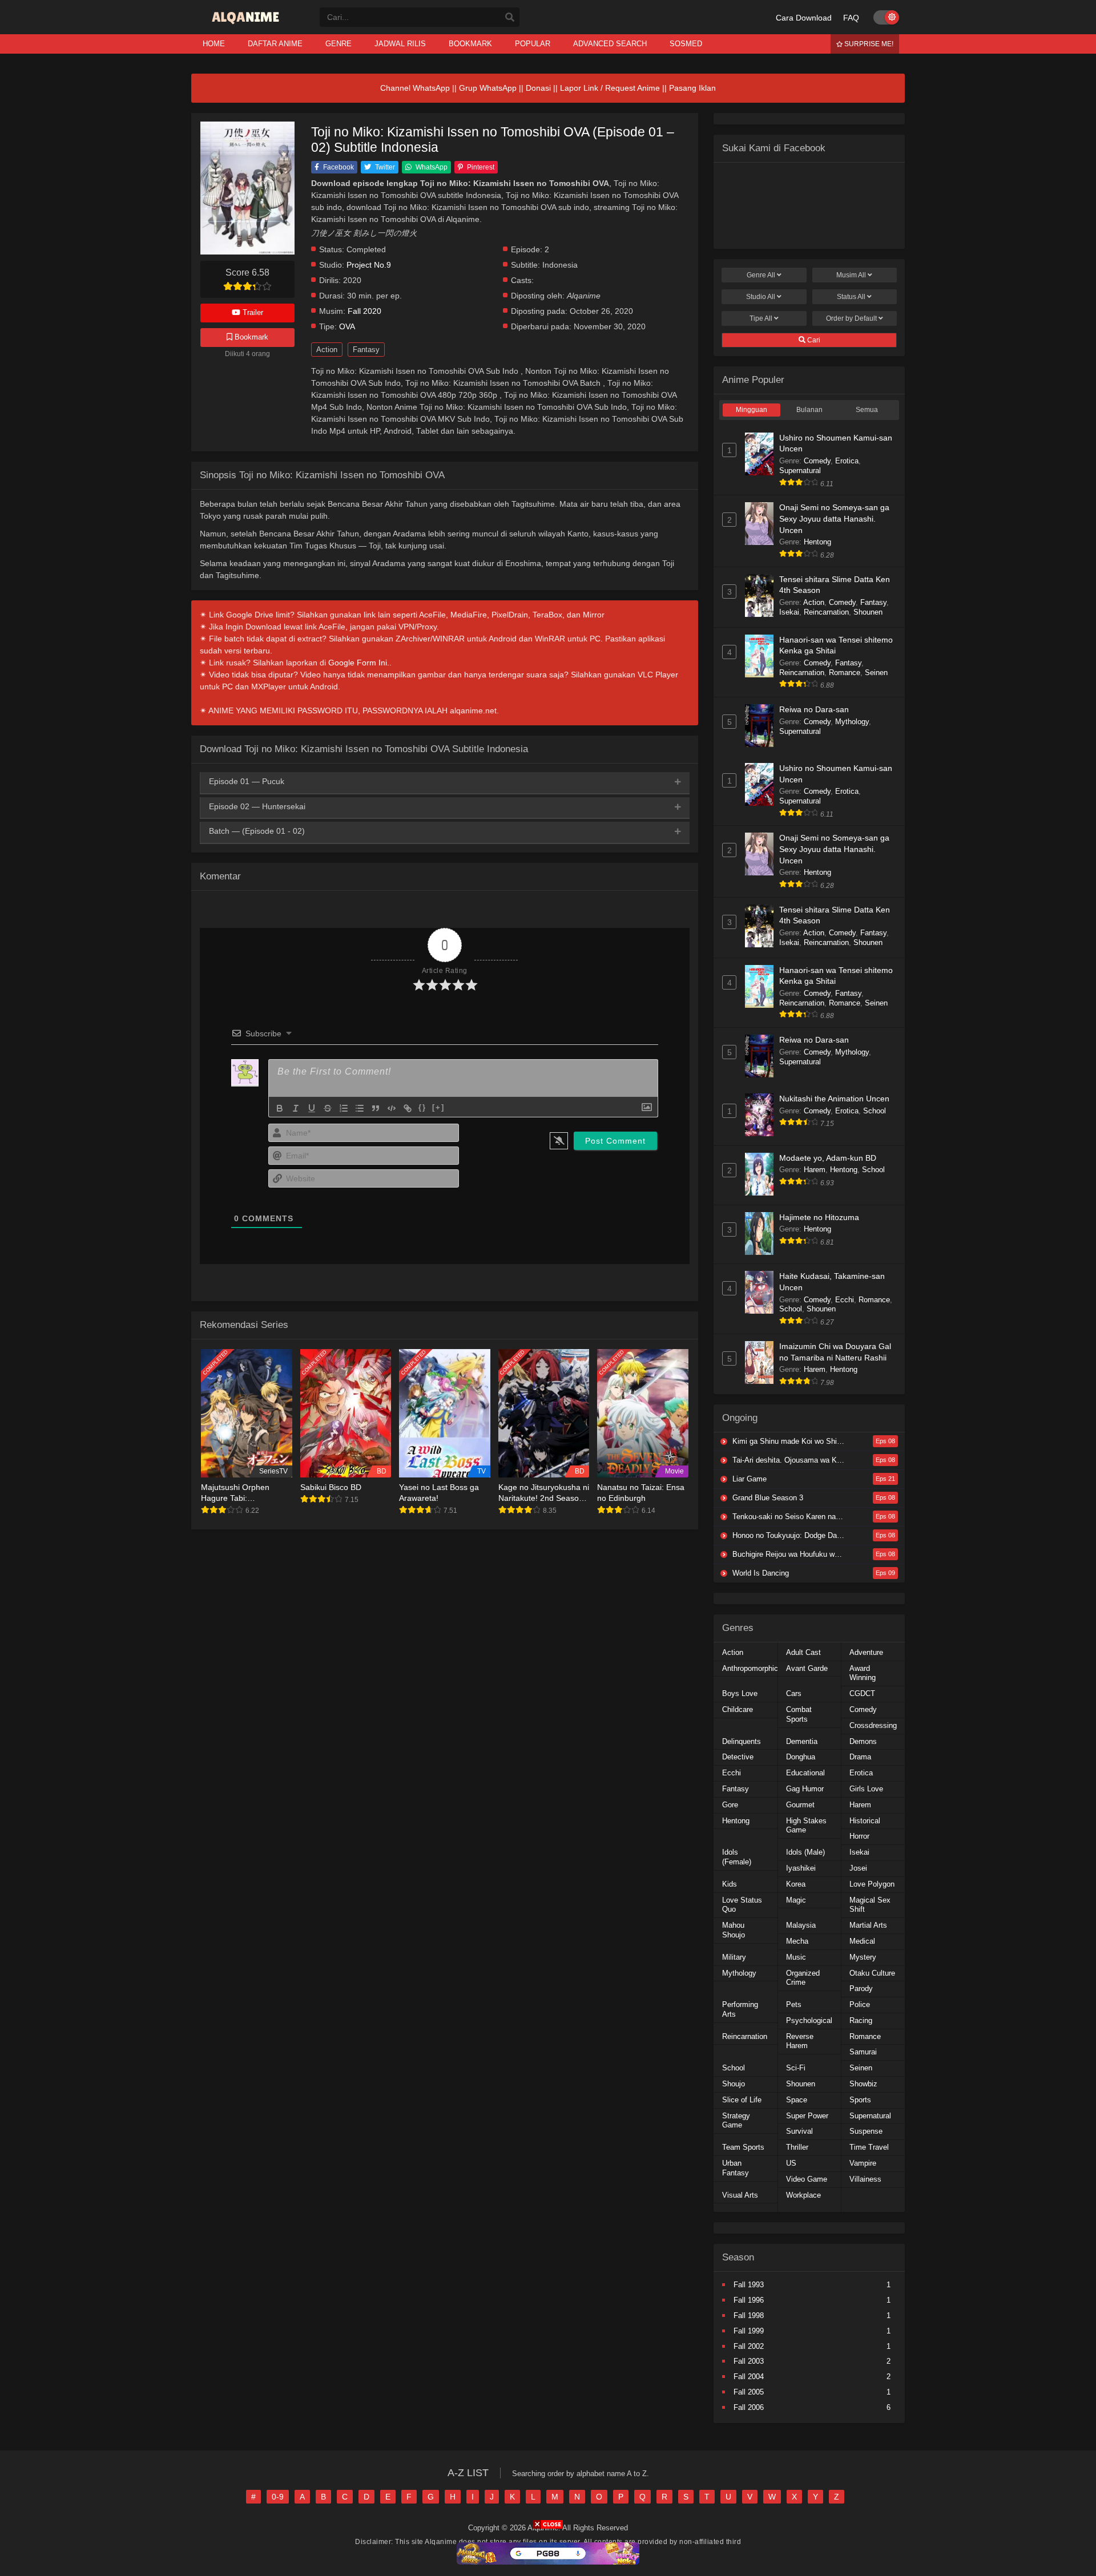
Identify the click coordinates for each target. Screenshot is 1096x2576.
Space (797, 2100)
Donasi (538, 88)
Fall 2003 (749, 2361)
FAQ (851, 18)
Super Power (807, 2116)
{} (422, 1107)
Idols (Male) (805, 1852)
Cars (794, 1693)
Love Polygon (872, 1884)
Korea (796, 1884)
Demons (863, 1741)
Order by (851, 318)
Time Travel (869, 2147)
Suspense (866, 2131)
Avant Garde (807, 1668)
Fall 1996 (749, 2300)
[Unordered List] (360, 1108)
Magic (796, 1900)
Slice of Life (742, 2100)
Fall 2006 (749, 2407)
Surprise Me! (868, 44)
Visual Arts (740, 2195)
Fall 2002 (749, 2346)
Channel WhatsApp (415, 88)
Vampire (863, 2163)
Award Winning (863, 1673)
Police (860, 2004)
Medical (862, 1941)
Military (734, 1957)
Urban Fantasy (736, 2168)
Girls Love (866, 1789)
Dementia (802, 1741)
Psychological (809, 2020)
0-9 (278, 2497)
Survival (799, 2131)
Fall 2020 (364, 311)
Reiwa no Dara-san (814, 709)
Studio (761, 297)
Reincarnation (826, 612)
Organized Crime (803, 1978)
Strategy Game (736, 2121)
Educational (805, 1773)
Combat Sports (799, 1714)
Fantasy (366, 350)
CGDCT (862, 1693)
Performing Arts (740, 2009)
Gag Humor (805, 1789)
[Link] (408, 1108)
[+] (438, 1107)
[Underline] (312, 1108)
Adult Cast (803, 1652)
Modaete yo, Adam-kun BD (828, 1158)
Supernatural (800, 471)
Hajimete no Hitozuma (819, 1217)
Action (327, 350)
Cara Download (804, 18)
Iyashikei (801, 1868)
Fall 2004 (749, 2377)
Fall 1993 (749, 2285)
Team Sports (743, 2147)
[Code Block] (392, 1108)
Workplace (803, 2195)
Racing (861, 2020)
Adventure (866, 1652)
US (791, 2163)
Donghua (801, 1757)
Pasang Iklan (692, 88)
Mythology (852, 722)
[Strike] (328, 1108)
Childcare (738, 1709)
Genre (761, 275)
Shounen (868, 612)
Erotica (847, 461)
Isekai (789, 612)
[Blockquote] (376, 1108)
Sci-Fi (796, 2068)
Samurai (863, 2052)
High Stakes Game (806, 1826)
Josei (858, 1868)
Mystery (863, 1957)
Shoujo (734, 2084)
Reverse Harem (800, 2041)
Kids (730, 1884)
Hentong (817, 542)
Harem (815, 1170)
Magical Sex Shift (870, 1905)
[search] (510, 18)
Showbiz (863, 2084)
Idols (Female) (737, 1857)
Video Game (807, 2179)
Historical (865, 1821)
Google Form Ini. (359, 663)
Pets (794, 2004)
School (875, 1111)
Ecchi (845, 1300)
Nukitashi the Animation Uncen (834, 1099)
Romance (845, 673)
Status (851, 297)
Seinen (876, 673)
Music (796, 1957)
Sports (860, 2100)
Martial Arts (868, 1925)
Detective (738, 1757)
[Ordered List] (344, 1108)
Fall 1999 (749, 2331)
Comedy (817, 461)
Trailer (252, 312)
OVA (347, 327)
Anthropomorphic (750, 1668)
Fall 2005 (749, 2392)
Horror (859, 1836)
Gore (730, 1805)
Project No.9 (369, 265)
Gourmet (800, 1805)
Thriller (797, 2147)
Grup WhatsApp (488, 88)
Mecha (797, 1941)
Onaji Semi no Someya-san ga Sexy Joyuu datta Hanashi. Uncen (834, 518)
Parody (861, 1988)
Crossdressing (873, 1725)
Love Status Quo (742, 1905)
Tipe (761, 318)
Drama (860, 1757)
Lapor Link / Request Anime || (615, 88)
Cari (813, 340)
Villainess (865, 2179)
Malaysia (801, 1925)
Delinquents (742, 1741)
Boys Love (740, 1693)
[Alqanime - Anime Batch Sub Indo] (247, 24)
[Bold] (280, 1108)
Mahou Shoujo (734, 1930)
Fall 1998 (749, 2315)
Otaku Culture (872, 1973)
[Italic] (296, 1108)
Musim (851, 275)
